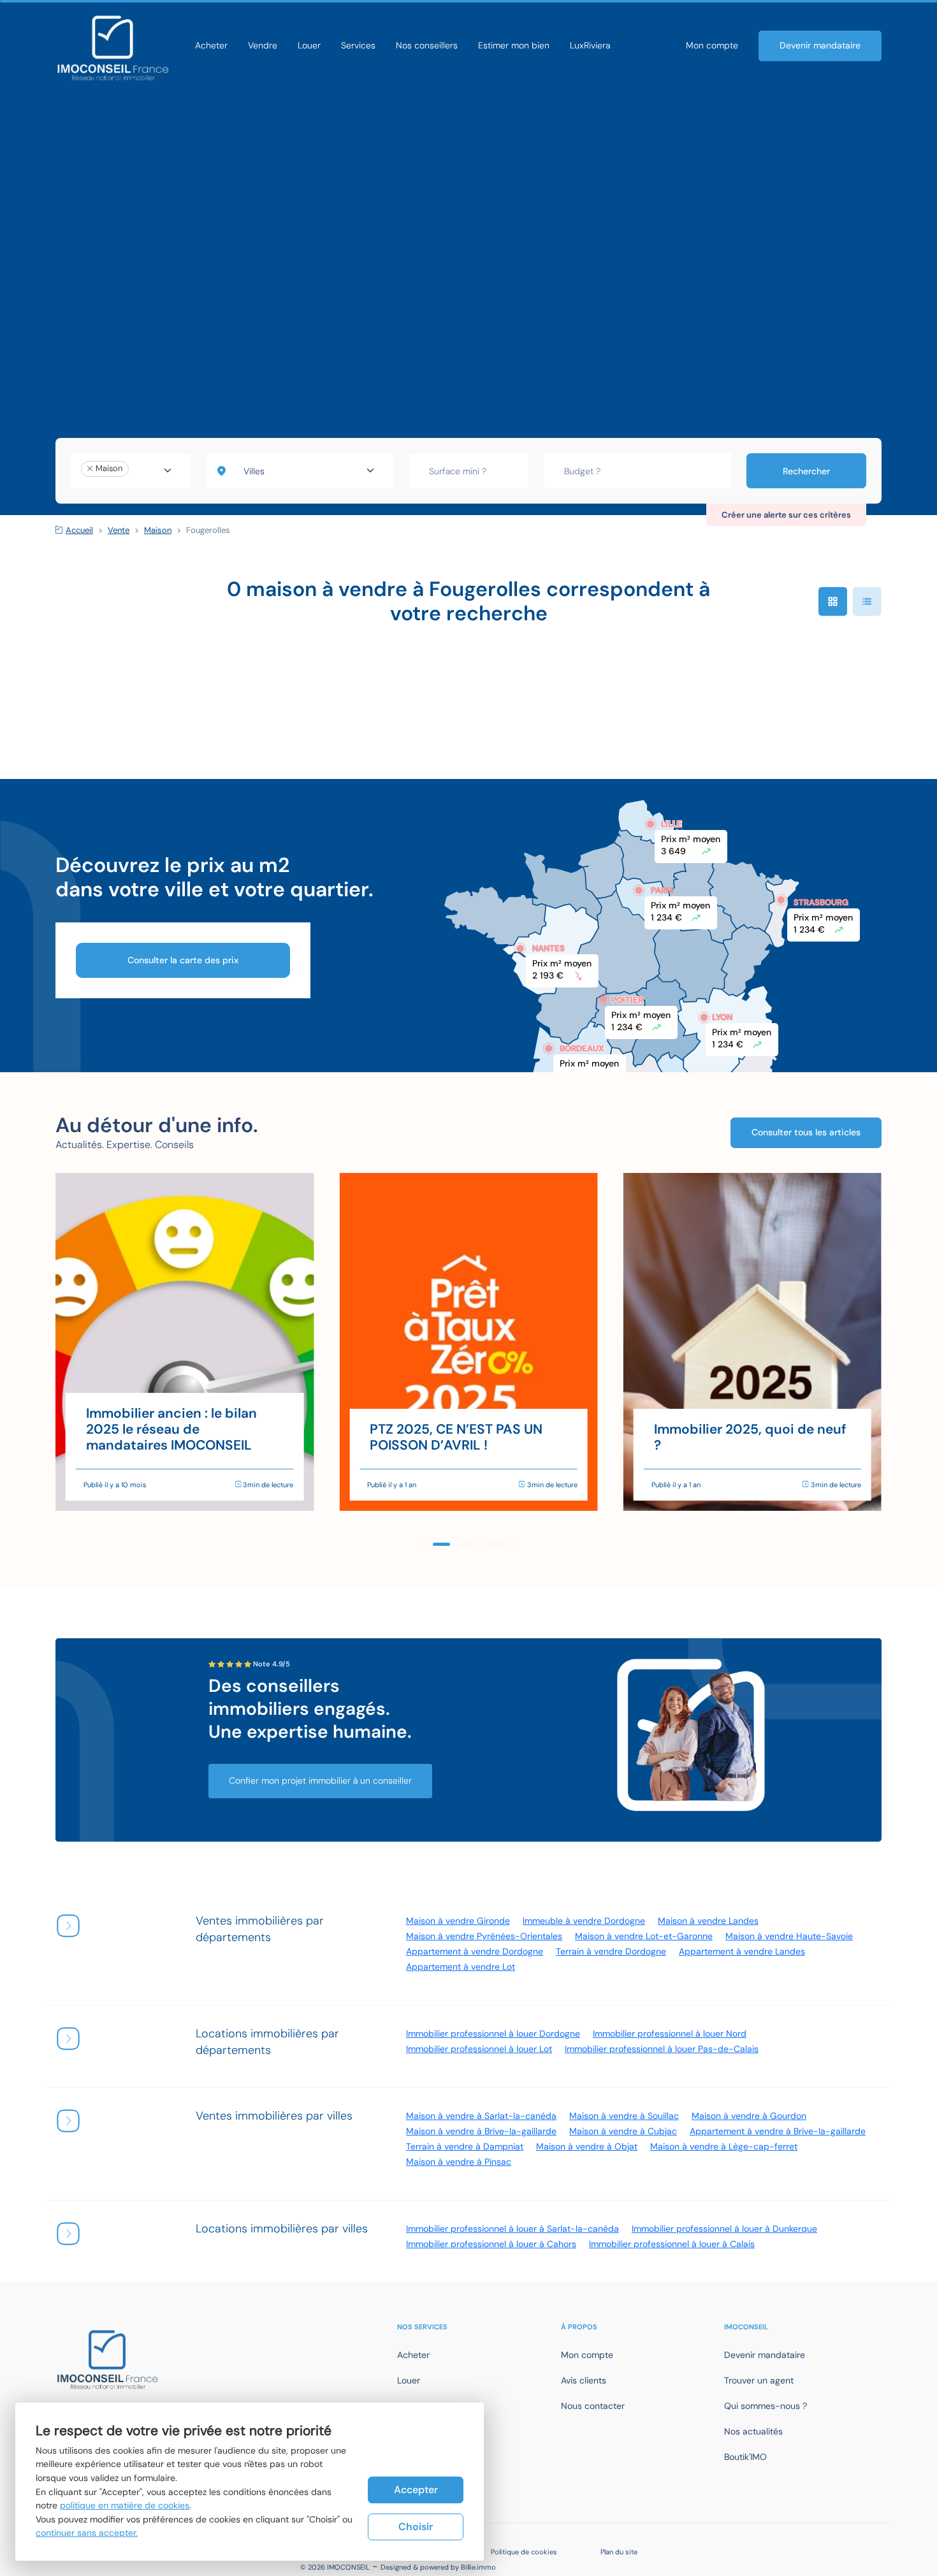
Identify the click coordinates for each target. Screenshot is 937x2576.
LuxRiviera (590, 45)
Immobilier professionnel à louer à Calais (672, 2244)
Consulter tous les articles (806, 1132)
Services (358, 45)
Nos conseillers (427, 45)
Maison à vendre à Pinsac (459, 2162)
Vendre (263, 45)
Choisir (416, 2527)
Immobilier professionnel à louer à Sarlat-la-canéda (512, 2229)
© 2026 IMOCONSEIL (335, 2567)
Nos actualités (753, 2431)
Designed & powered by (438, 2567)
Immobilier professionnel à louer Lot (479, 2049)
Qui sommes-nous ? (766, 2406)
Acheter (211, 45)
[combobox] (131, 471)
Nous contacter (593, 2406)
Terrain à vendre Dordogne (611, 1951)
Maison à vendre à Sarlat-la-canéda (481, 2116)
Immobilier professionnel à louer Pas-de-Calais (662, 2049)
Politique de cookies (524, 2552)
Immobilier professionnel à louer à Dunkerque (724, 2229)
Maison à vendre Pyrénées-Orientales (484, 1936)
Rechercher (806, 471)
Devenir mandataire (820, 45)
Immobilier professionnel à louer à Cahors (491, 2244)
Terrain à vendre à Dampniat (465, 2146)
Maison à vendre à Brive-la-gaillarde (481, 2131)
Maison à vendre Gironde (458, 1921)
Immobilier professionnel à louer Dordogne (493, 2034)
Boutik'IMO (745, 2457)
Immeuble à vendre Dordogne (584, 1921)
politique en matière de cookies (125, 2505)
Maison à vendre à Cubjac (623, 2131)
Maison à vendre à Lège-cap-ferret (724, 2146)
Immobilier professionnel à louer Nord (670, 2034)
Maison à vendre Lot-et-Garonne (644, 1936)
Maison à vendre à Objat (587, 2146)
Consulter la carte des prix (183, 960)
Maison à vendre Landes (708, 1921)
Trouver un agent (759, 2380)
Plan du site (619, 2552)
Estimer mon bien (514, 45)
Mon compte (712, 45)
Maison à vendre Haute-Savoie (789, 1936)
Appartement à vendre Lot (461, 1967)
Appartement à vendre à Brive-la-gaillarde (778, 2131)
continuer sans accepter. (87, 2533)
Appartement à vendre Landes (742, 1951)
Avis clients (584, 2380)
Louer (309, 45)
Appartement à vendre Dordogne (475, 1951)
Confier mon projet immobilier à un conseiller (320, 1780)
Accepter (416, 2490)
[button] (425, 1544)
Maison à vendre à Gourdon (749, 2116)
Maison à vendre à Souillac (624, 2116)
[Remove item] (90, 469)
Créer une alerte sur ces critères (786, 515)
